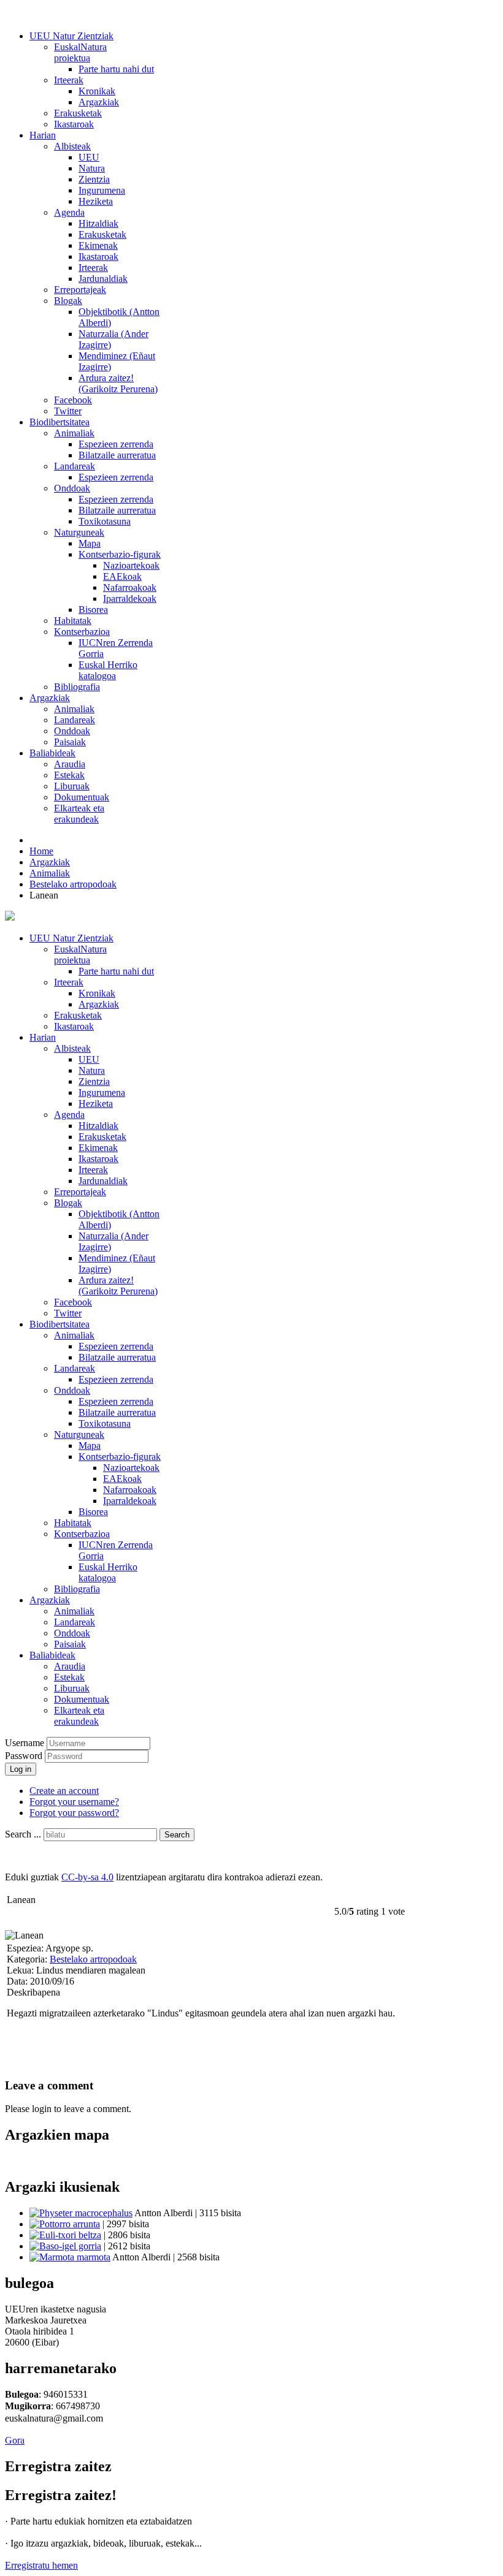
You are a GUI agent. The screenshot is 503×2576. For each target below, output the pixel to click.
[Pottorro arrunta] (65, 2224)
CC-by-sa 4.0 (87, 1877)
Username (25, 1743)
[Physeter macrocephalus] (81, 2213)
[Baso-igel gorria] (65, 2246)
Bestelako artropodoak (93, 1959)
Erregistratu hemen (41, 2565)
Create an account (64, 1791)
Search (177, 1835)
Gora (15, 2440)
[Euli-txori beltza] (65, 2235)
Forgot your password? (74, 1813)
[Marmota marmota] (70, 2257)
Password (25, 1756)
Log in (21, 1769)
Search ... (23, 1834)
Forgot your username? (74, 1802)
